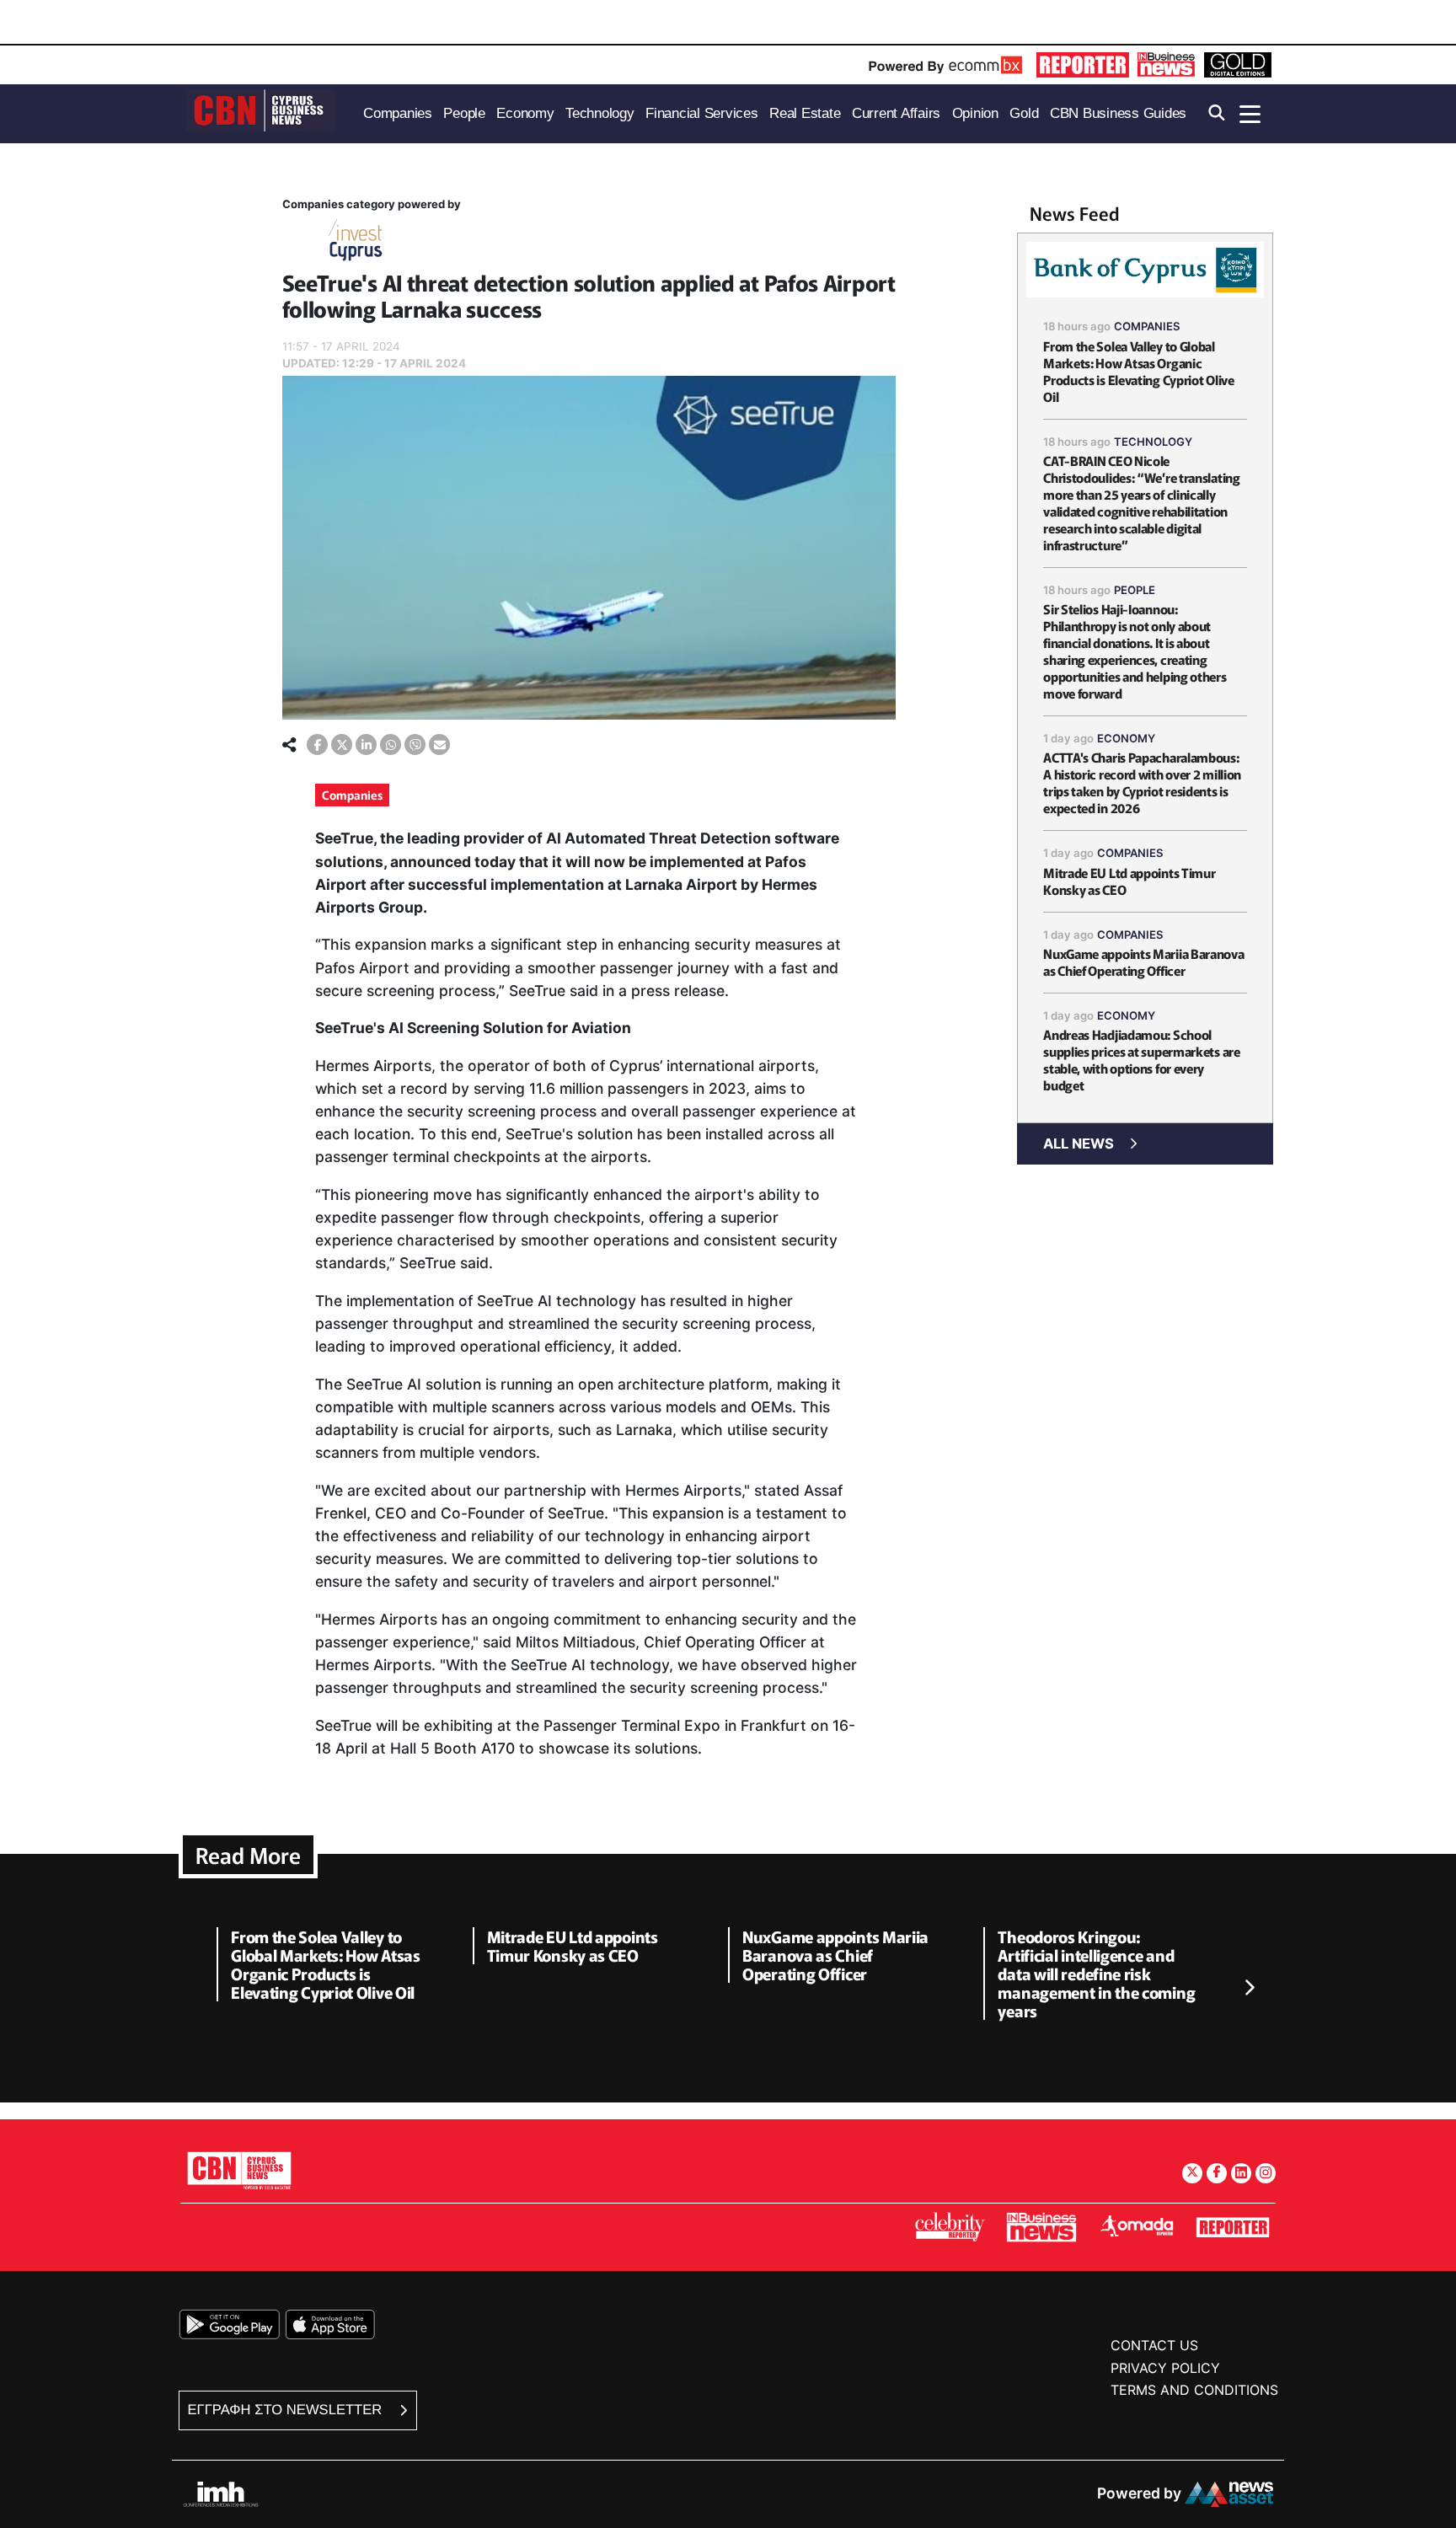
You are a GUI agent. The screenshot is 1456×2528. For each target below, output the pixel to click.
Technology (1153, 442)
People (1135, 590)
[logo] (260, 112)
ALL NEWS (1079, 1143)
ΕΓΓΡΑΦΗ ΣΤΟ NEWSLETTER (287, 2410)
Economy (1126, 738)
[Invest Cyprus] (356, 243)
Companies (352, 795)
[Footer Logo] (239, 2170)
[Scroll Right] (1249, 1989)
